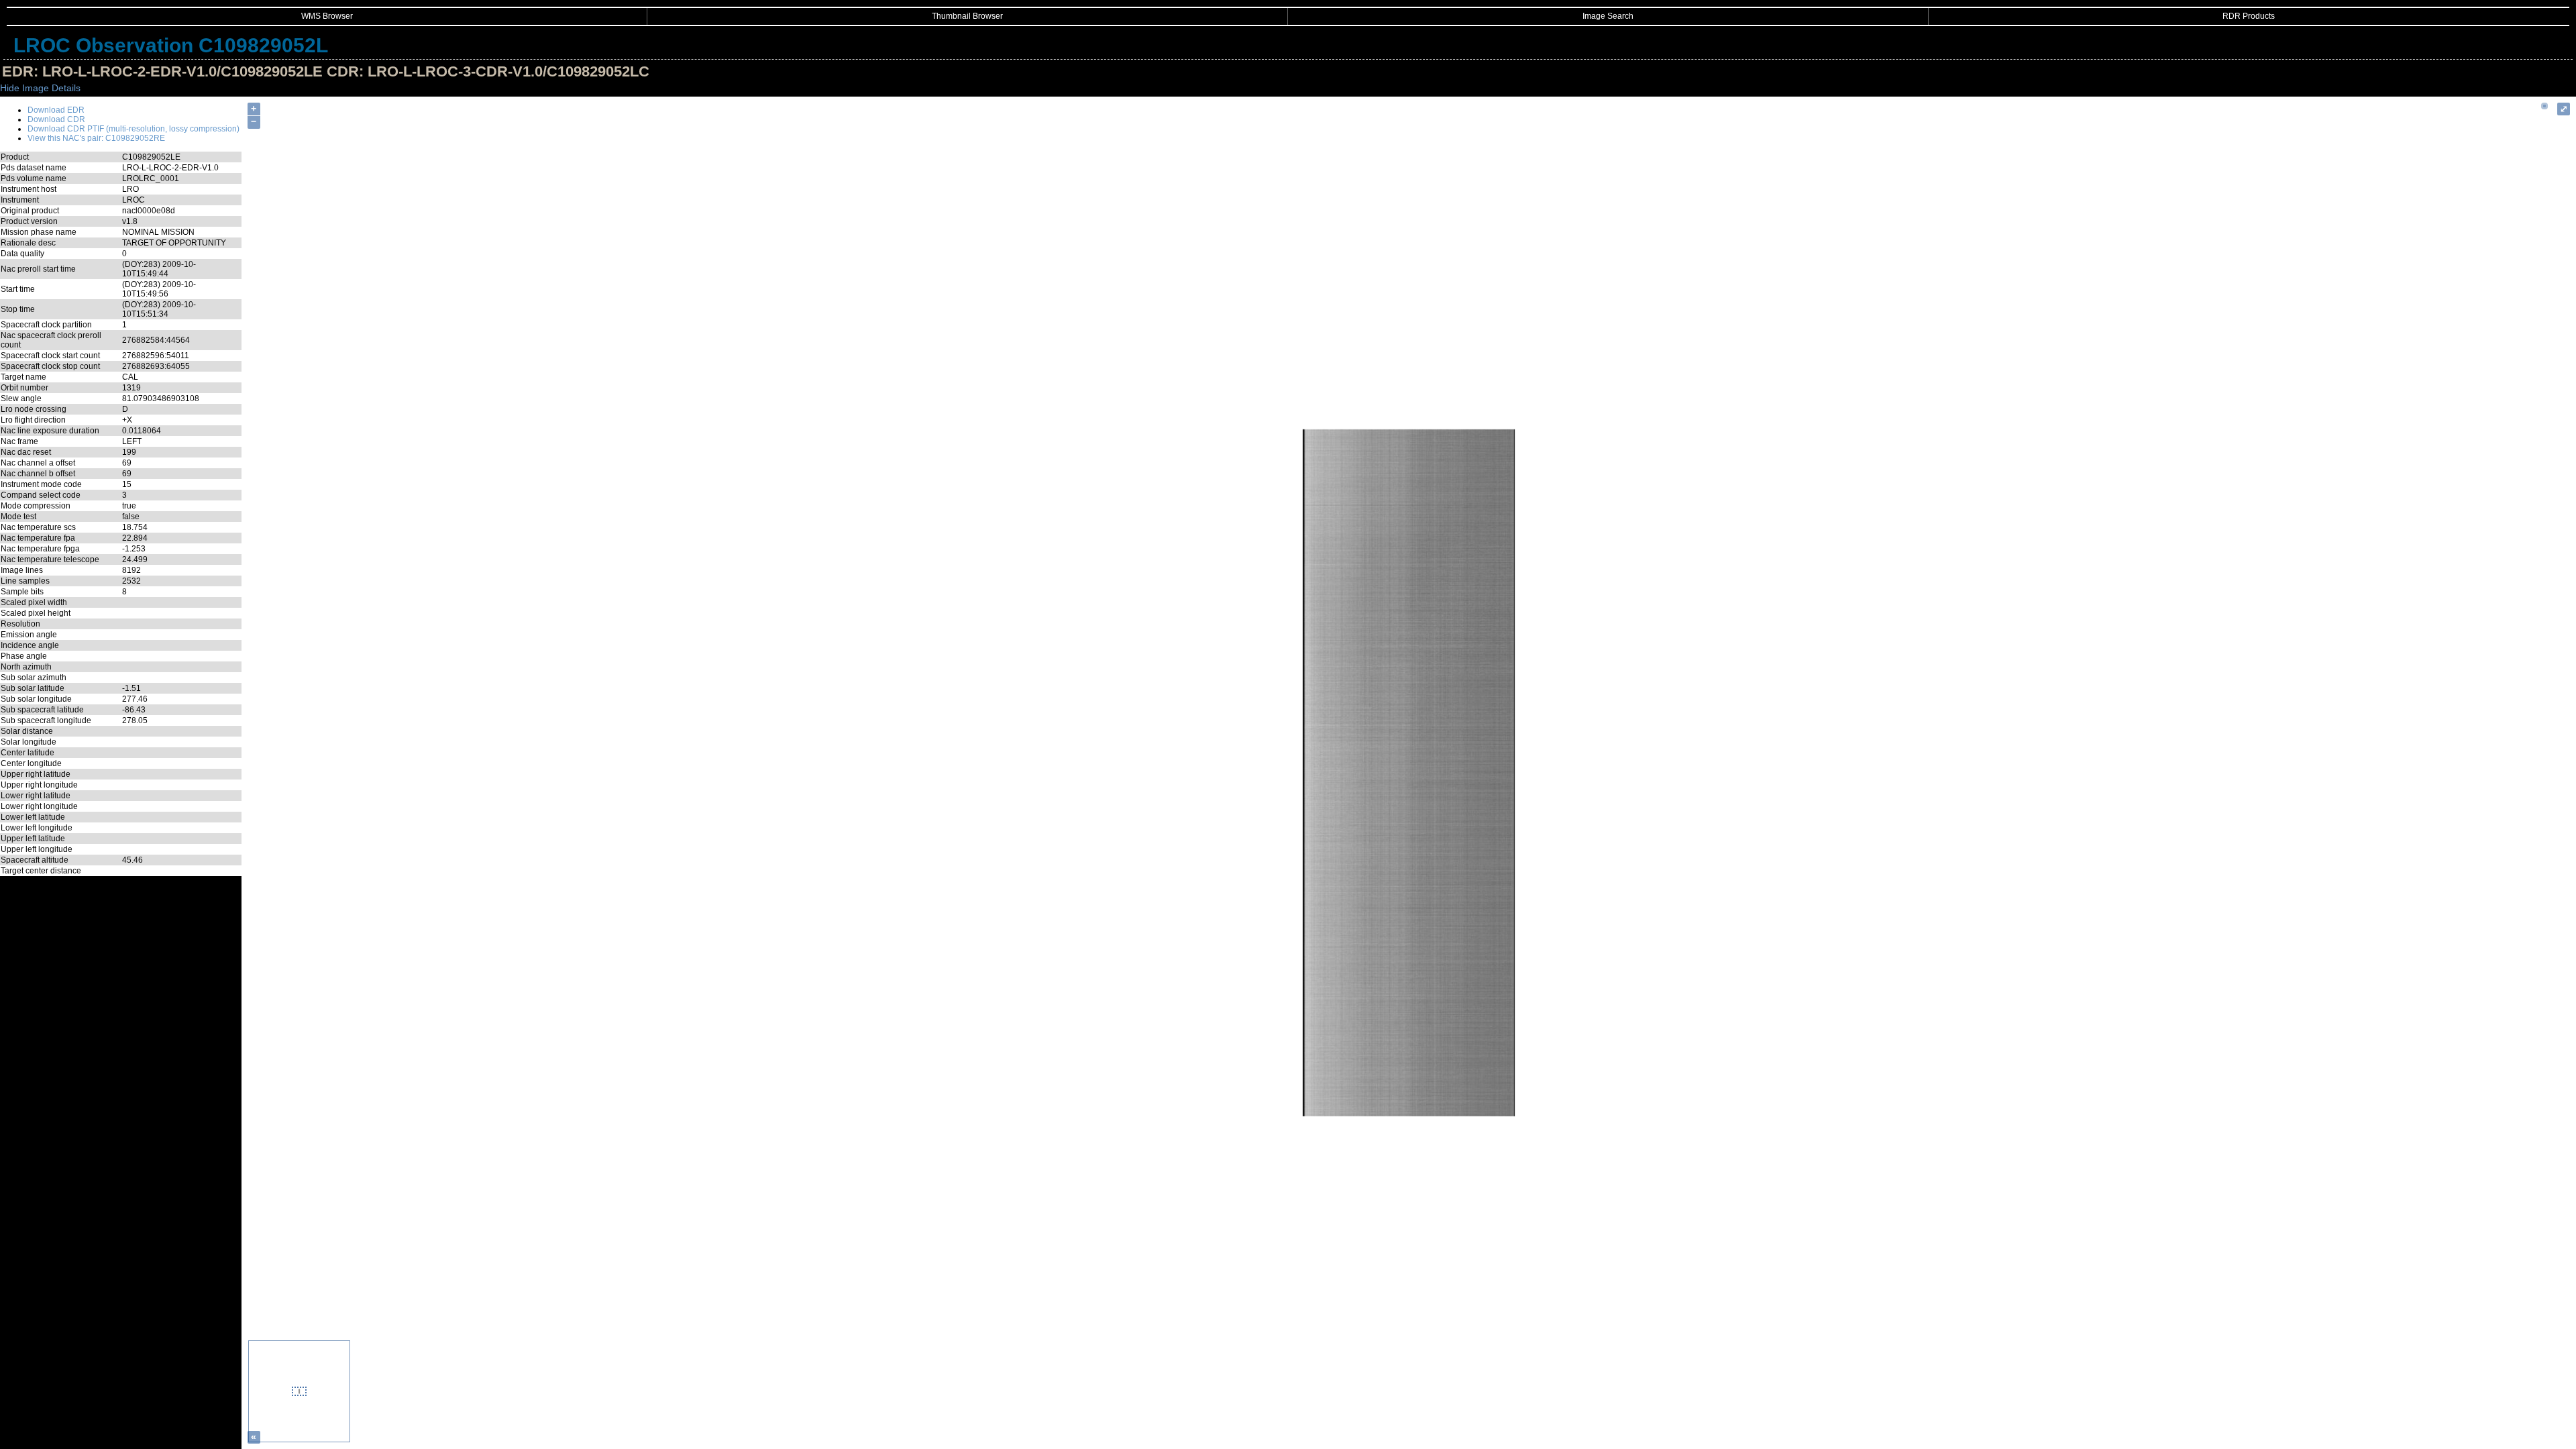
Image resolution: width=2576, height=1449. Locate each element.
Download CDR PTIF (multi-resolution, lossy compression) (133, 129)
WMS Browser (327, 16)
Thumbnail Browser (967, 16)
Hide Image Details (40, 88)
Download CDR (56, 119)
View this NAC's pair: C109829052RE (96, 138)
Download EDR (56, 110)
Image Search (1608, 16)
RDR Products (2249, 16)
